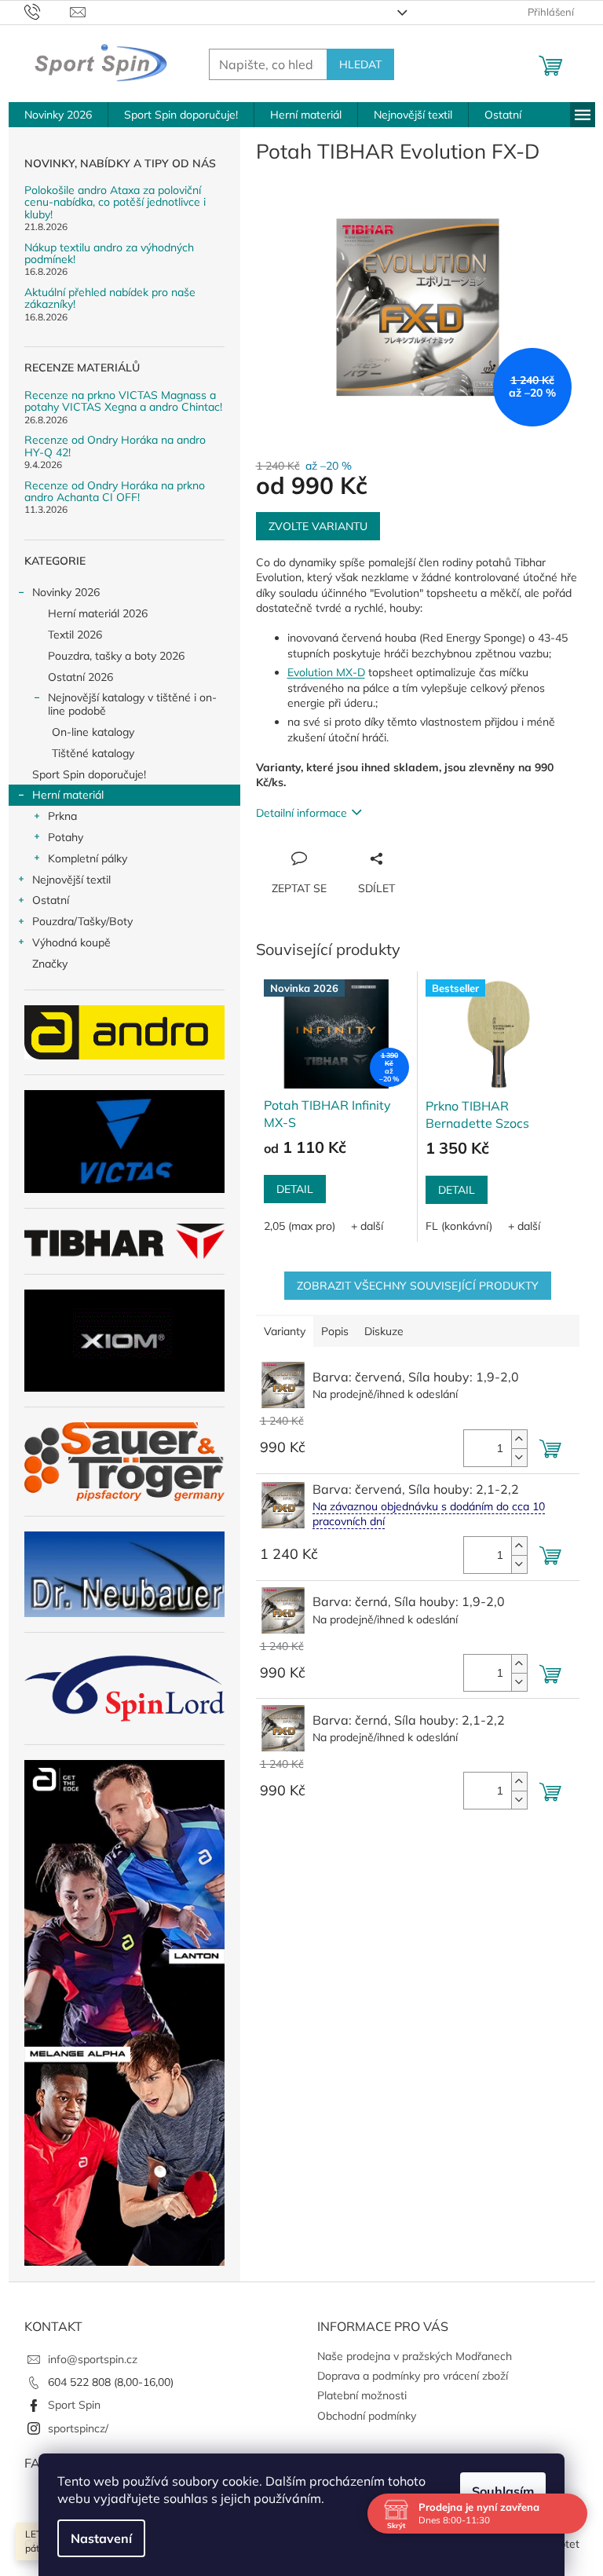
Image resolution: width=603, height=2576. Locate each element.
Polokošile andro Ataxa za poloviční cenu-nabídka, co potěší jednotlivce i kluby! (115, 203)
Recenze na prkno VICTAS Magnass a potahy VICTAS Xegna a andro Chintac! (123, 402)
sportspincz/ (78, 2428)
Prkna (62, 816)
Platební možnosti (362, 2395)
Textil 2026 (75, 635)
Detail (295, 1189)
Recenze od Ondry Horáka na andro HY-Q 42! (115, 446)
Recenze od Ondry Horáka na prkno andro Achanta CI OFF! (115, 492)
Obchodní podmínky (367, 2416)
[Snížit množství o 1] (519, 1457)
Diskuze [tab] (384, 1331)
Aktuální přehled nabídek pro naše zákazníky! (110, 299)
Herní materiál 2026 (98, 613)
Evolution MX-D (326, 672)
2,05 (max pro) (300, 1226)
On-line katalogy (93, 732)
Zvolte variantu (318, 526)
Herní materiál (68, 795)
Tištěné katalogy (93, 753)
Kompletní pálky (88, 858)
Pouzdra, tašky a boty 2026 (116, 656)
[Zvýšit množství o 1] (519, 1439)
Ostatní (51, 900)
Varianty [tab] (285, 1331)
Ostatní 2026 (80, 677)
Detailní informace (301, 813)
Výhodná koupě (71, 942)
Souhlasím (497, 2491)
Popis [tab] (335, 1331)
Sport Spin (74, 2405)
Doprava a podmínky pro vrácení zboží (413, 2376)
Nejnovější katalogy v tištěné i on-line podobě (132, 704)
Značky (50, 964)
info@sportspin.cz (93, 2359)
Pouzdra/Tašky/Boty (82, 921)
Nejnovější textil (71, 880)
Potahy (66, 837)
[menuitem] (58, 115)
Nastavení (96, 2538)
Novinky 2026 (66, 592)
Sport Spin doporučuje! (89, 774)
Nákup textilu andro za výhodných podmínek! (109, 254)
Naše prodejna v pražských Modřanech (415, 2356)
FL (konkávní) (459, 1226)
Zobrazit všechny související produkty (418, 1286)
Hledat (360, 64)
